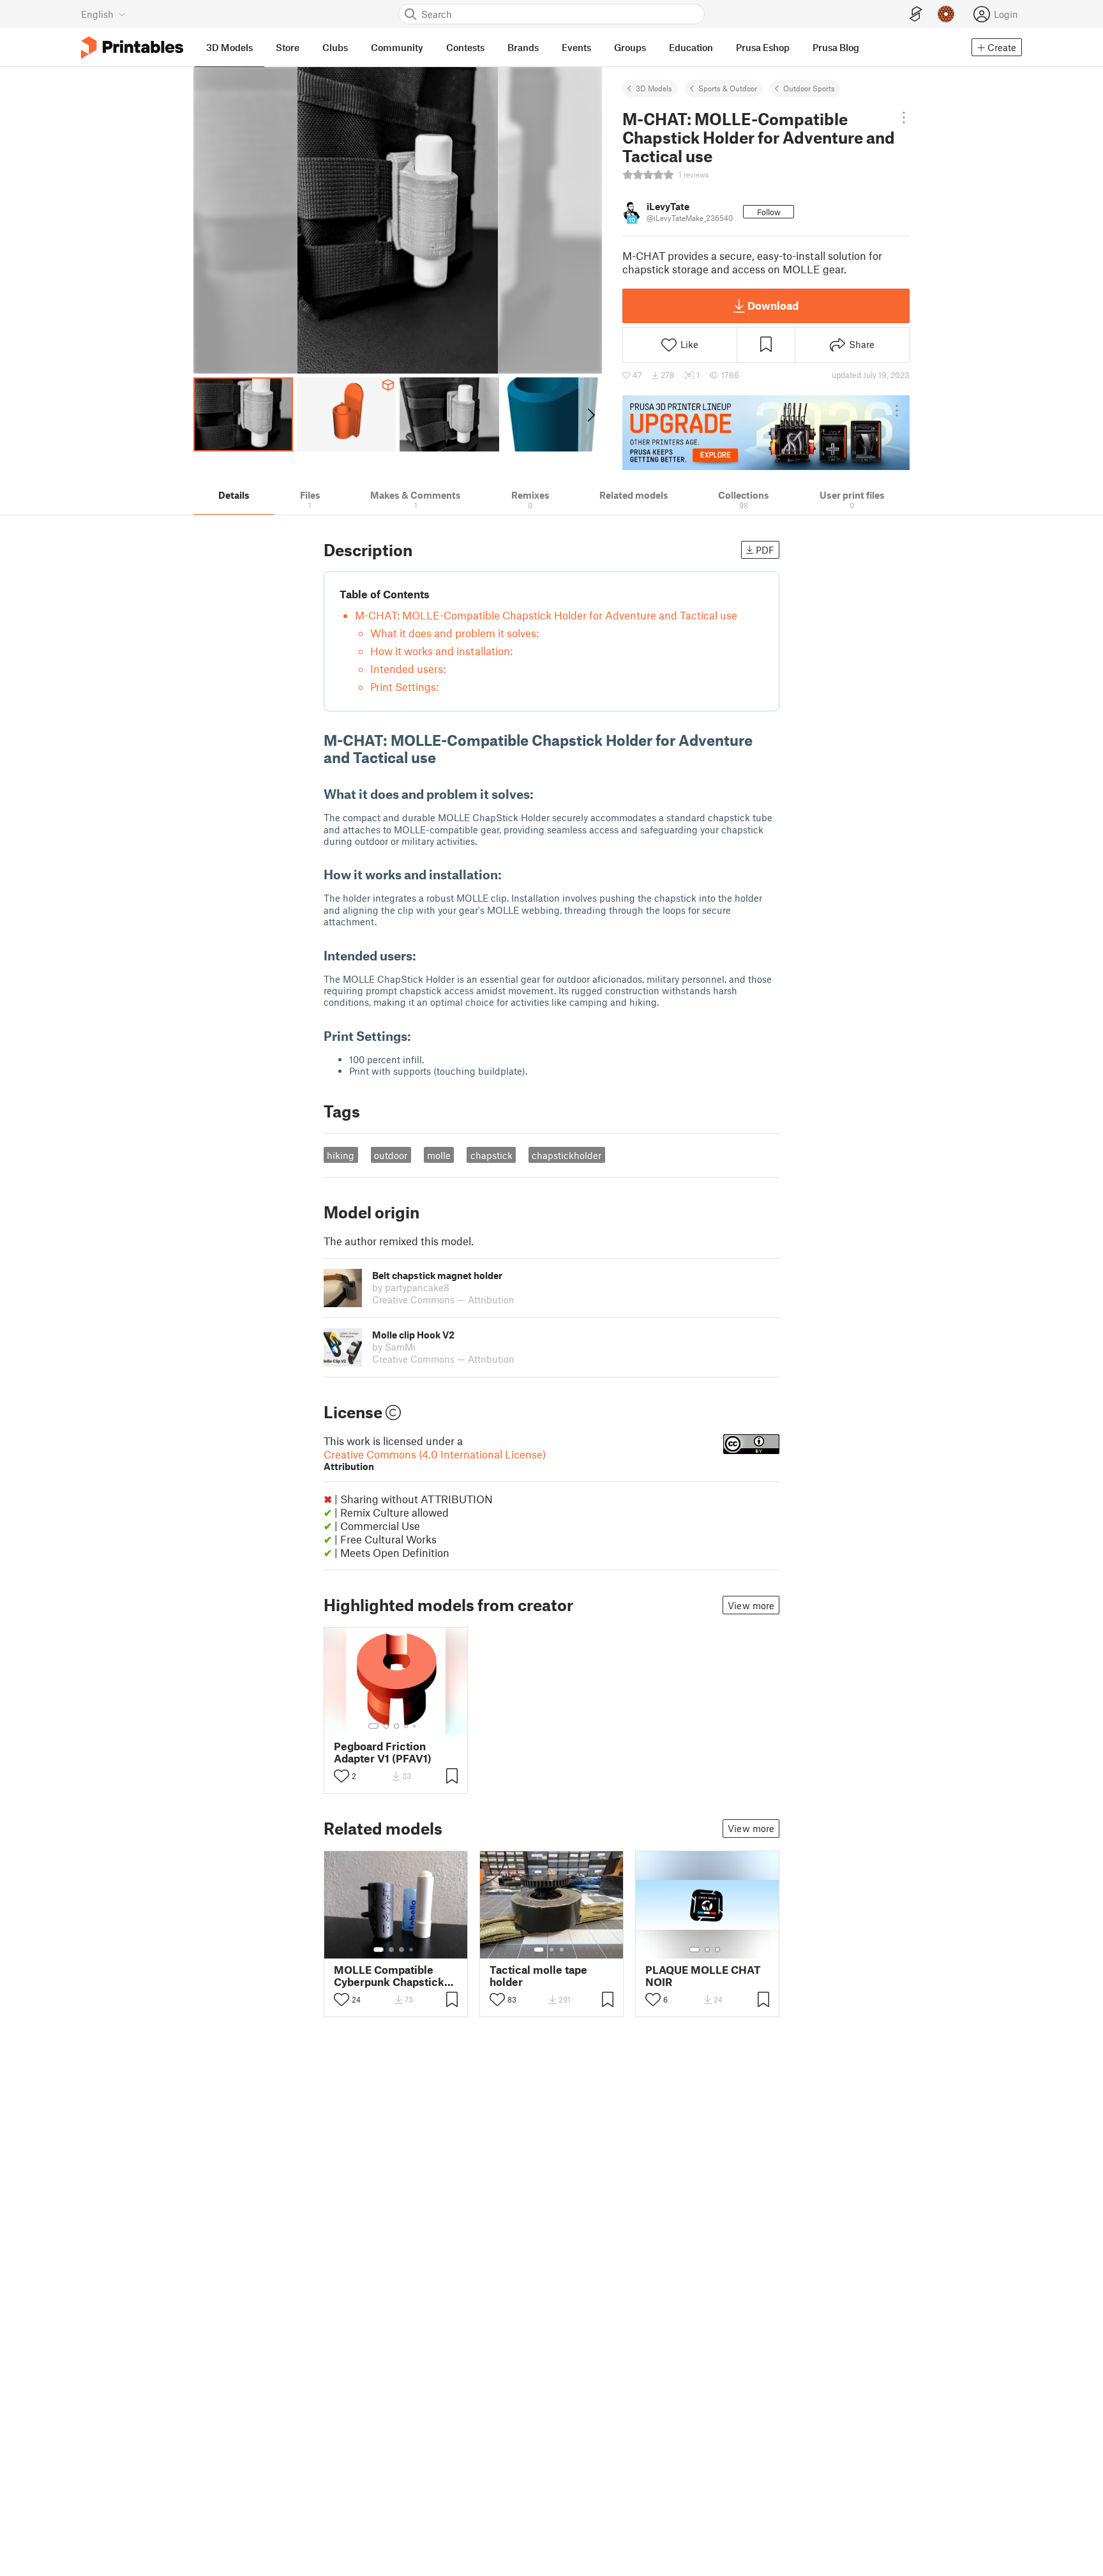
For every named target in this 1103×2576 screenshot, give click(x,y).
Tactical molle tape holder (538, 1976)
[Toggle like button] (341, 1776)
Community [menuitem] (397, 47)
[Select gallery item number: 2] (386, 1726)
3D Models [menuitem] (229, 47)
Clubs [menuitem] (335, 47)
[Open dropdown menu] (904, 117)
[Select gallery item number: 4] (407, 1726)
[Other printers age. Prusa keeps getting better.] (766, 432)
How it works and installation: (441, 651)
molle (439, 1155)
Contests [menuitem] (465, 47)
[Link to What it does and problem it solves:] (542, 794)
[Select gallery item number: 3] (396, 1726)
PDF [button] (765, 550)
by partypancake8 (411, 1287)
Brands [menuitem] (523, 47)
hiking (341, 1155)
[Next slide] (590, 414)
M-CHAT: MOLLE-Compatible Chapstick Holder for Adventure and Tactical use (546, 615)
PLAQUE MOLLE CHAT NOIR (703, 1976)
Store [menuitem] (288, 47)
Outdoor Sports (809, 88)
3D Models (654, 88)
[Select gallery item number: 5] (416, 1726)
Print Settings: (404, 686)
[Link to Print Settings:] (420, 1036)
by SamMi (394, 1347)
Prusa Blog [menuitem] (836, 47)
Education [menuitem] (691, 47)
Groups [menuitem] (630, 47)
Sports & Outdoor (728, 88)
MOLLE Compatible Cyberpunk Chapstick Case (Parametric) (389, 1976)
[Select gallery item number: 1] (373, 1726)
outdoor (391, 1155)
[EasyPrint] (916, 14)
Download (773, 305)
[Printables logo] (132, 48)
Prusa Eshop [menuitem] (763, 47)
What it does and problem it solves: (454, 633)
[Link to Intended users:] (425, 955)
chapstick (491, 1155)
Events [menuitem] (576, 47)
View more (751, 1605)
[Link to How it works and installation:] (510, 874)
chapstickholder (567, 1155)
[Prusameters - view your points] (946, 14)
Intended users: (408, 669)
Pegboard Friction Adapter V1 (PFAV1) (383, 1752)
